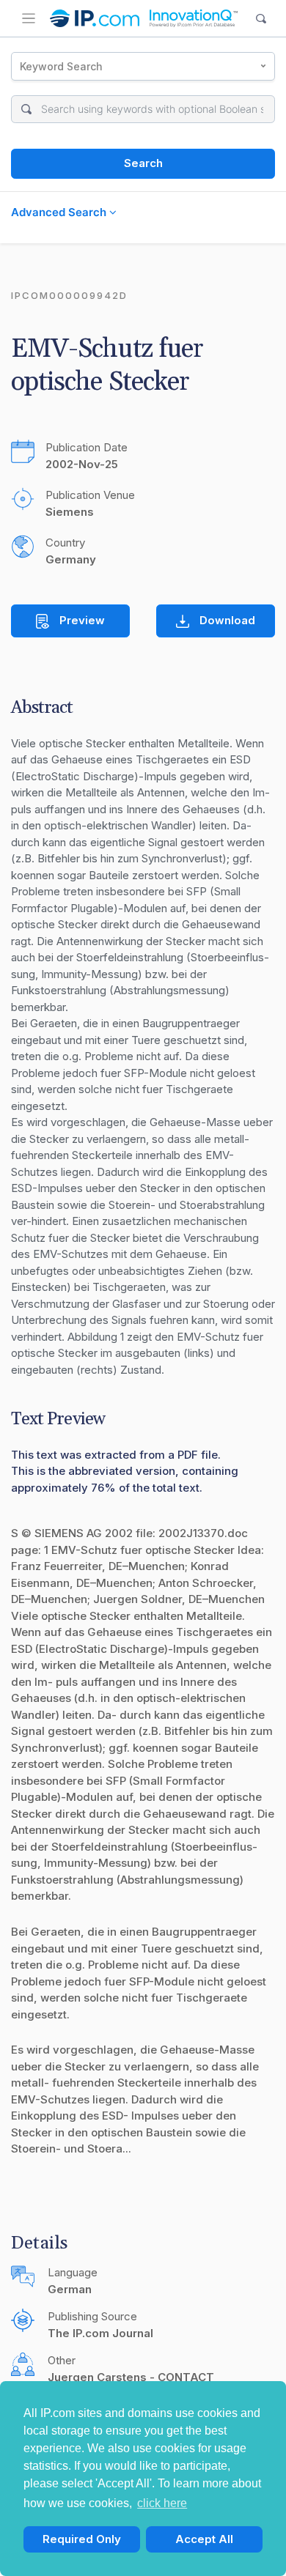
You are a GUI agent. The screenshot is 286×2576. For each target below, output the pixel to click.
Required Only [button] (82, 2539)
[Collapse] (29, 18)
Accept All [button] (204, 2539)
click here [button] (162, 2503)
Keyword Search (61, 66)
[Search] (261, 19)
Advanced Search (60, 212)
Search (143, 163)
